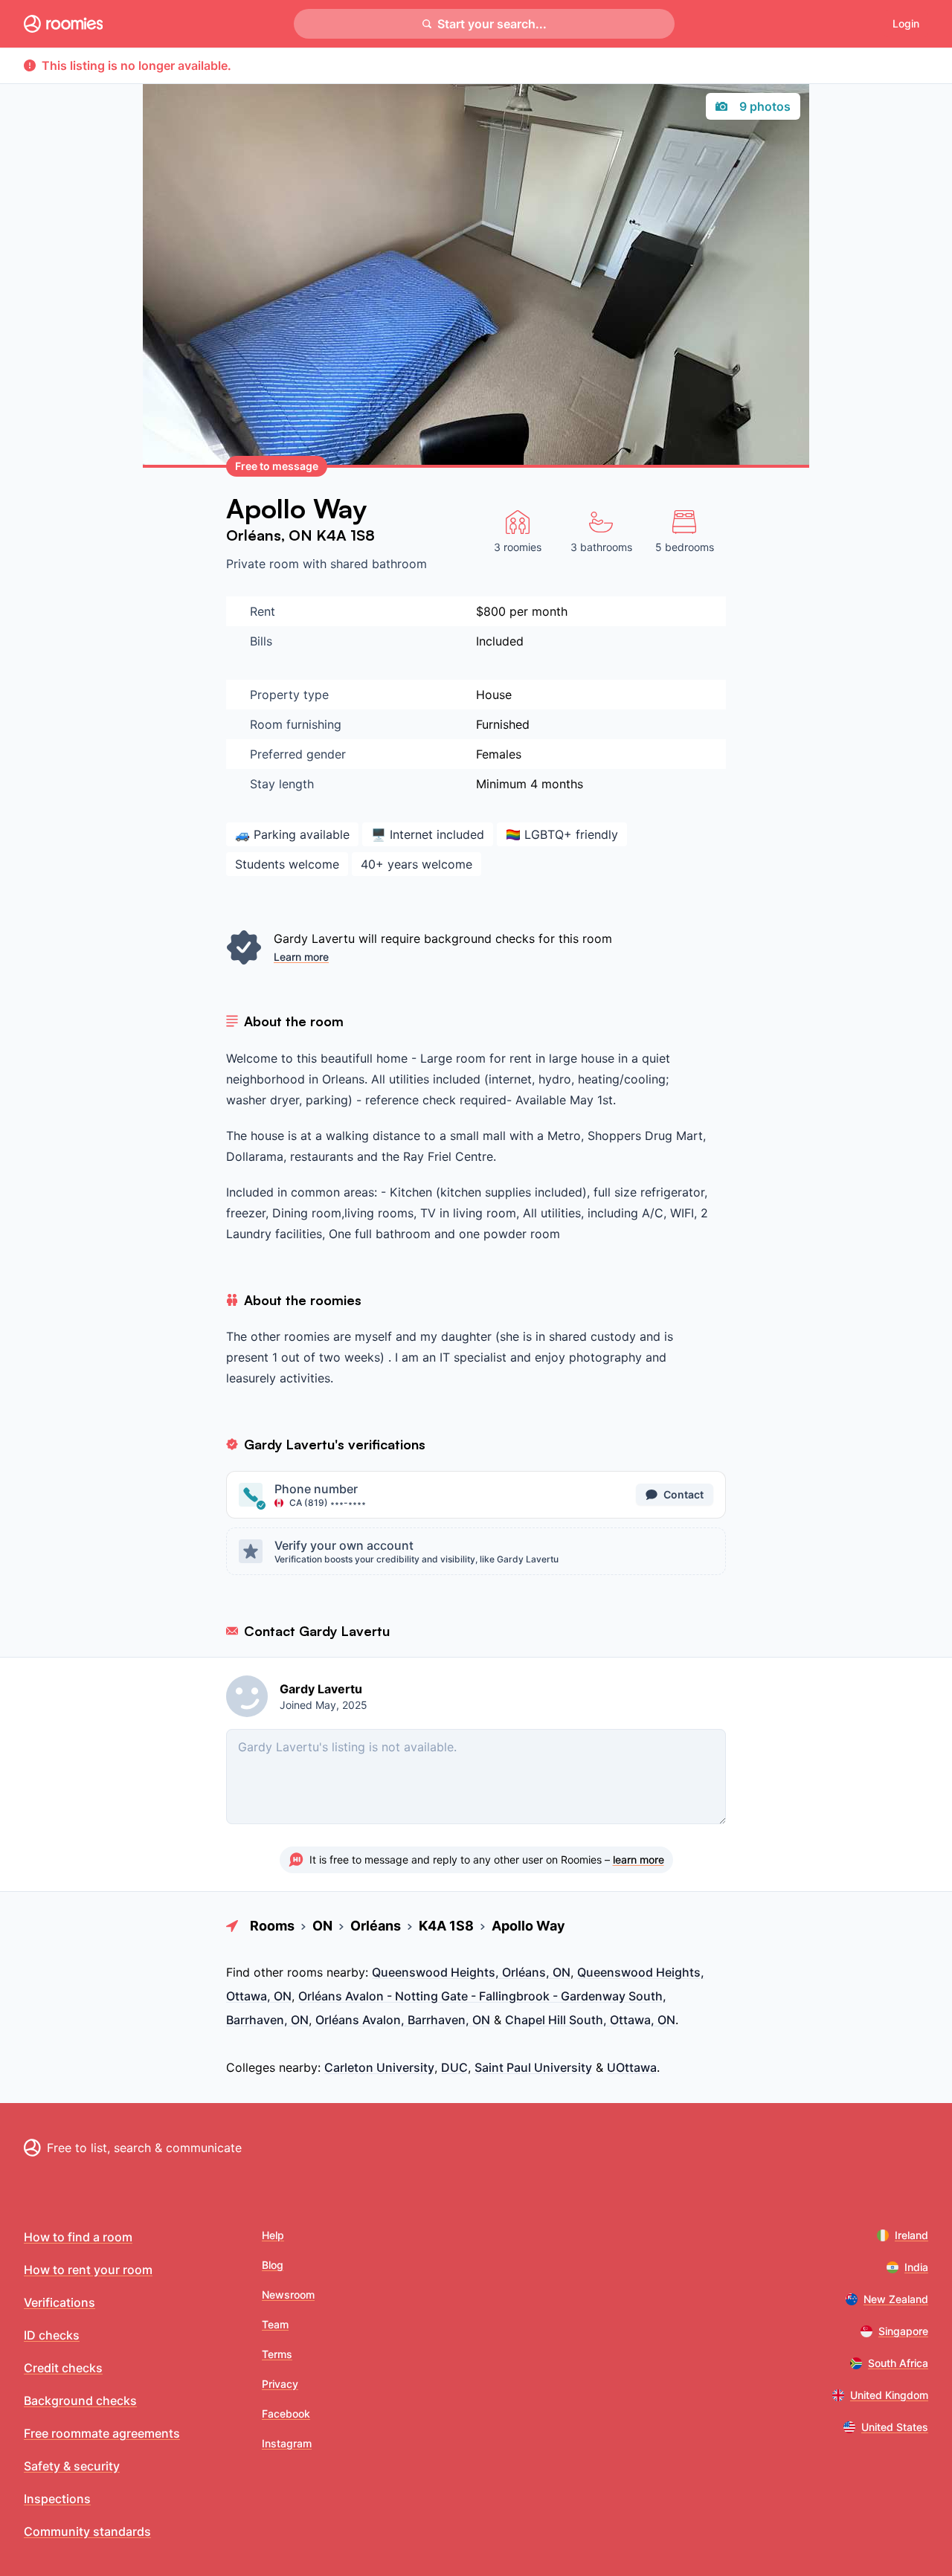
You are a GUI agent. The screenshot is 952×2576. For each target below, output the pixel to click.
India (916, 2267)
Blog (273, 2265)
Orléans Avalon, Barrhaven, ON (403, 2020)
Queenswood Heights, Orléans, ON (471, 1972)
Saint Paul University (533, 2067)
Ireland (911, 2235)
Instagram (287, 2443)
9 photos (765, 106)
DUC (454, 2067)
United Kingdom (889, 2395)
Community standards (87, 2531)
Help (273, 2235)
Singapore (903, 2331)
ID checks (52, 2335)
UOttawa (632, 2067)
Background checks (80, 2400)
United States (895, 2427)
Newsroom (288, 2295)
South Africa (898, 2363)
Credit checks (63, 2368)
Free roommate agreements (102, 2433)
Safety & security (72, 2466)
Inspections (57, 2499)
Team (275, 2324)
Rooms (272, 1926)
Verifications (59, 2302)
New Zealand (896, 2299)
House (494, 695)
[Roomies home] (63, 24)
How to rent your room (88, 2270)
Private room (264, 564)
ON (302, 535)
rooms (305, 1972)
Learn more (301, 957)
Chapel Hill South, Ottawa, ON (590, 2020)
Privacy (280, 2384)
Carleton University (379, 2067)
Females (499, 754)
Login (906, 23)
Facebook (286, 2414)
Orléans (254, 535)
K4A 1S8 (345, 535)
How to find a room (78, 2237)
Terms (277, 2354)
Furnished (503, 724)
